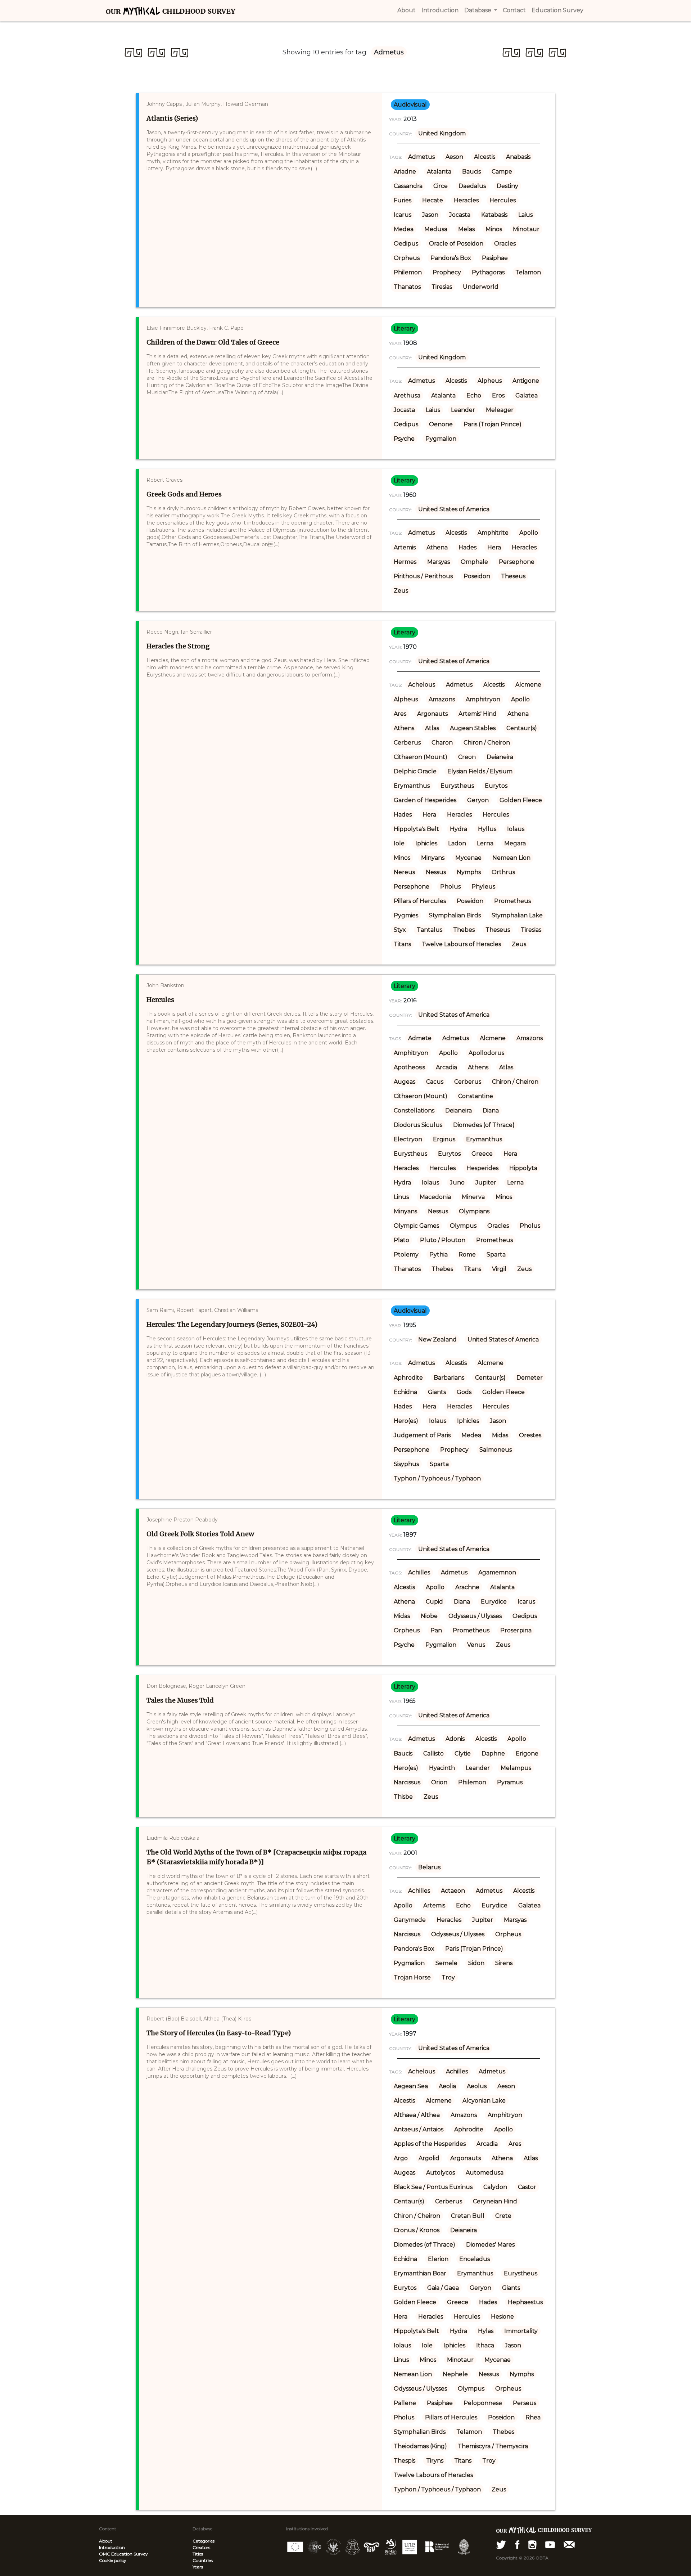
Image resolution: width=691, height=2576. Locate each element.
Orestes (530, 1435)
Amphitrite (493, 533)
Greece (482, 1154)
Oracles (505, 244)
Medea (404, 229)
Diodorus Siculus (418, 1125)
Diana (491, 1111)
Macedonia (435, 1197)
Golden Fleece (521, 800)
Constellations (414, 1111)
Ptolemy (406, 1255)
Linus (401, 1197)
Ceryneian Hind (495, 2201)
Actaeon (453, 1891)
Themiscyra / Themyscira (493, 2446)
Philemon (408, 272)
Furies (403, 200)
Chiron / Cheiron (487, 743)
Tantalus (430, 930)
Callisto (433, 1754)
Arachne (467, 1587)
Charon (442, 743)
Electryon (408, 1139)
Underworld (481, 287)
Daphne (493, 1754)
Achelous (422, 685)
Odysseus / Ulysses (475, 1616)
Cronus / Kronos (417, 2230)
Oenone (441, 424)
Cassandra (408, 186)
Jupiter (486, 1183)
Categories (204, 2541)
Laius (525, 215)
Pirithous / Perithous (423, 576)
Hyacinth (442, 1768)
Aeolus (477, 2086)
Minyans (433, 858)
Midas (500, 1435)
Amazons (442, 699)
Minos (494, 229)
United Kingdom (442, 133)
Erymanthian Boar (420, 2273)
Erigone (527, 1754)
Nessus (436, 872)
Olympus (463, 1226)
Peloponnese (483, 2403)
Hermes (405, 562)
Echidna (405, 1392)
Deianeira (500, 757)
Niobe (429, 1616)
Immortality (521, 2331)
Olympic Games (416, 1226)
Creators (201, 2547)
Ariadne (405, 172)
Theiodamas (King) (420, 2446)
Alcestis (485, 157)
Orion (439, 1782)
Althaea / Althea (417, 2115)
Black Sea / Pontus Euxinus (433, 2187)
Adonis (455, 1739)
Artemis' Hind (478, 714)
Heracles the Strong (178, 646)
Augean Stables (473, 728)
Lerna (485, 843)
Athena (437, 547)
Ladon (457, 843)
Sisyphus (406, 1464)
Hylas (486, 2331)
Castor (527, 2187)
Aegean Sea (411, 2086)
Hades (468, 547)
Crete (503, 2216)
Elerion (438, 2259)
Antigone (526, 381)
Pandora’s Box (451, 258)
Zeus (401, 591)
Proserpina (516, 1630)
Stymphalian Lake (517, 915)
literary (405, 329)
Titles (198, 2554)
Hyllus (487, 829)
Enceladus (475, 2259)
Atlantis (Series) (172, 118)
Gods (464, 1392)
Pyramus (510, 1782)
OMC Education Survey (123, 2554)
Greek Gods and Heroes (184, 494)
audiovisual (410, 105)
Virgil (499, 1269)
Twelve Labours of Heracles (461, 944)
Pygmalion (441, 439)
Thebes (464, 930)
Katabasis (494, 215)
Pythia (439, 1255)
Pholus (450, 887)
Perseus (525, 2403)
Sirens (504, 1963)
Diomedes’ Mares (490, 2245)
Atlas (432, 728)
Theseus (513, 576)
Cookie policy (113, 2560)
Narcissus (407, 1782)
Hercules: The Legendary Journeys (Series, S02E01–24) (232, 1324)
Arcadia (446, 1067)
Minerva (473, 1197)
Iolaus (516, 829)
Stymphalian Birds (455, 915)
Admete (420, 1038)
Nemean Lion (511, 858)
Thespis (405, 2461)
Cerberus (407, 743)
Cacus (435, 1082)
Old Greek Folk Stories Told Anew (200, 1534)
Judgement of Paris (422, 1435)
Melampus (516, 1768)
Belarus (429, 1867)
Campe (502, 172)
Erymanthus (412, 786)
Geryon (478, 800)
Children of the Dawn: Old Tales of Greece (213, 342)
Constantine (476, 1096)
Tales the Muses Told (180, 1700)
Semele (446, 1963)
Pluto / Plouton (443, 1240)
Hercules (503, 200)
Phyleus (483, 887)
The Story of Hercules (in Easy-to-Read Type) (219, 2033)
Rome (467, 1255)
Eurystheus (457, 786)
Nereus (404, 872)
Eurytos (496, 786)
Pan (436, 1630)
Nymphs (469, 872)
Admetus (421, 157)
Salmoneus (496, 1450)
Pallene (405, 2403)
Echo (474, 395)
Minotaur (526, 229)
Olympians (474, 1211)
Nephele (455, 2374)
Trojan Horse (412, 1977)
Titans (402, 944)
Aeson (454, 157)
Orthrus (503, 872)
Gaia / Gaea (443, 2288)
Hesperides (482, 1168)
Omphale (474, 562)
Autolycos (441, 2173)
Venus (476, 1645)
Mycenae (468, 858)
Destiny (507, 186)
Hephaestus (525, 2302)
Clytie (463, 1754)
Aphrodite (408, 1378)
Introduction (112, 2547)
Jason (430, 215)
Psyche (404, 439)
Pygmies (406, 915)
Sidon (476, 1963)
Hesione (502, 2317)
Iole (399, 843)
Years (198, 2567)
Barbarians (449, 1378)
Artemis (405, 547)
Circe (441, 186)
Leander (463, 410)
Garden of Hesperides (425, 800)
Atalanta (439, 172)
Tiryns (435, 2461)
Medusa (436, 229)
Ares (400, 714)
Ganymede (410, 1920)
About (106, 2541)
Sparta (496, 1255)
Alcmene (528, 685)
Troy (448, 1977)
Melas (466, 229)
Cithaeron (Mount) (421, 757)
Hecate (433, 200)
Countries (203, 2560)
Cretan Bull (468, 2216)
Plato (401, 1240)
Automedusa (485, 2173)
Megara (515, 843)
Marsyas (439, 562)
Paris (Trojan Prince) (493, 424)
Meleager (500, 410)
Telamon (528, 272)
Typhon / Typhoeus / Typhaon (437, 1478)
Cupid (434, 1602)
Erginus (444, 1139)
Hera (494, 547)
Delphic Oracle (415, 771)
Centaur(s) (522, 728)
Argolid (429, 2158)
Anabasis (518, 157)
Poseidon (477, 576)
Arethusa (407, 395)
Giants (437, 1392)
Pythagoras (488, 272)
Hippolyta (523, 1168)
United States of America (454, 509)
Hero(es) (406, 1421)
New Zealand (437, 1339)
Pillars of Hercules (420, 901)
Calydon (495, 2187)
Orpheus (407, 258)
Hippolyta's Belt (416, 829)
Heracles (466, 200)
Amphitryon (483, 699)
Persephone (517, 562)
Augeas (405, 1082)
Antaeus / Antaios (419, 2129)
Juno (457, 1183)
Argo (401, 2158)
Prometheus (512, 901)
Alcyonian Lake (484, 2101)
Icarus (403, 215)
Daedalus (472, 186)
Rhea (533, 2417)
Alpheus (490, 381)
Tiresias (442, 287)
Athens (404, 728)
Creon (467, 757)
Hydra (459, 829)
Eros (498, 395)
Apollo (529, 533)
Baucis (471, 172)
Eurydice (494, 1602)
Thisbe (403, 1797)
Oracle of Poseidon (456, 244)
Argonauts (432, 714)
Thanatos (407, 287)
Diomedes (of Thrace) (484, 1125)
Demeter (530, 1378)
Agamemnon (497, 1572)
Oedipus (406, 244)
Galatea (527, 395)
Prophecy (447, 272)
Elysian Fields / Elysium (480, 771)
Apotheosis (409, 1067)
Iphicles (426, 843)
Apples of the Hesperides (430, 2144)
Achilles (419, 1572)
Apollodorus (486, 1053)
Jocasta (460, 215)
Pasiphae (495, 258)
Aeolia (447, 2086)
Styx (400, 930)
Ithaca (485, 2345)
